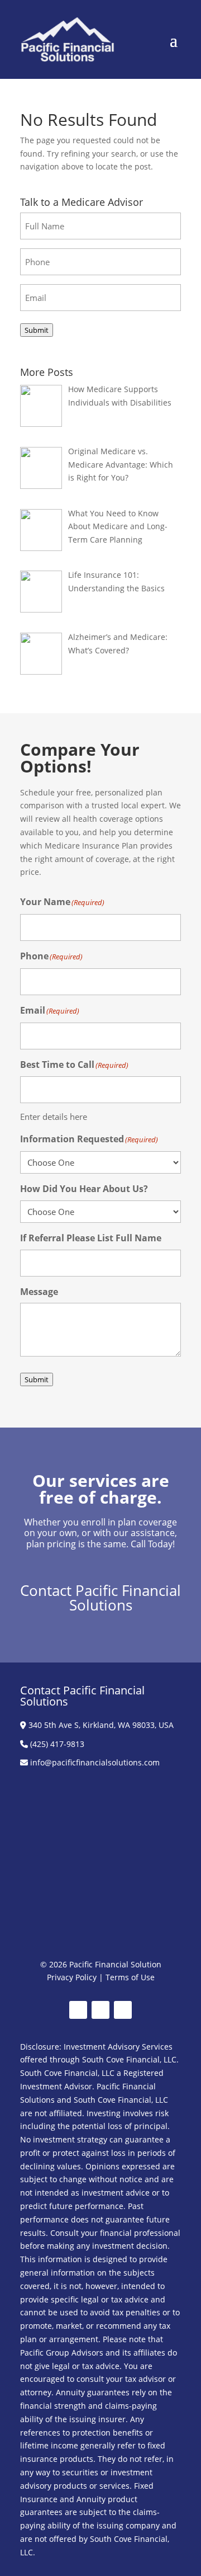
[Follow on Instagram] (123, 2010)
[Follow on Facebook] (78, 2010)
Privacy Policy (72, 1977)
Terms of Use (130, 1977)
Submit (37, 330)
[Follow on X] (100, 2010)
